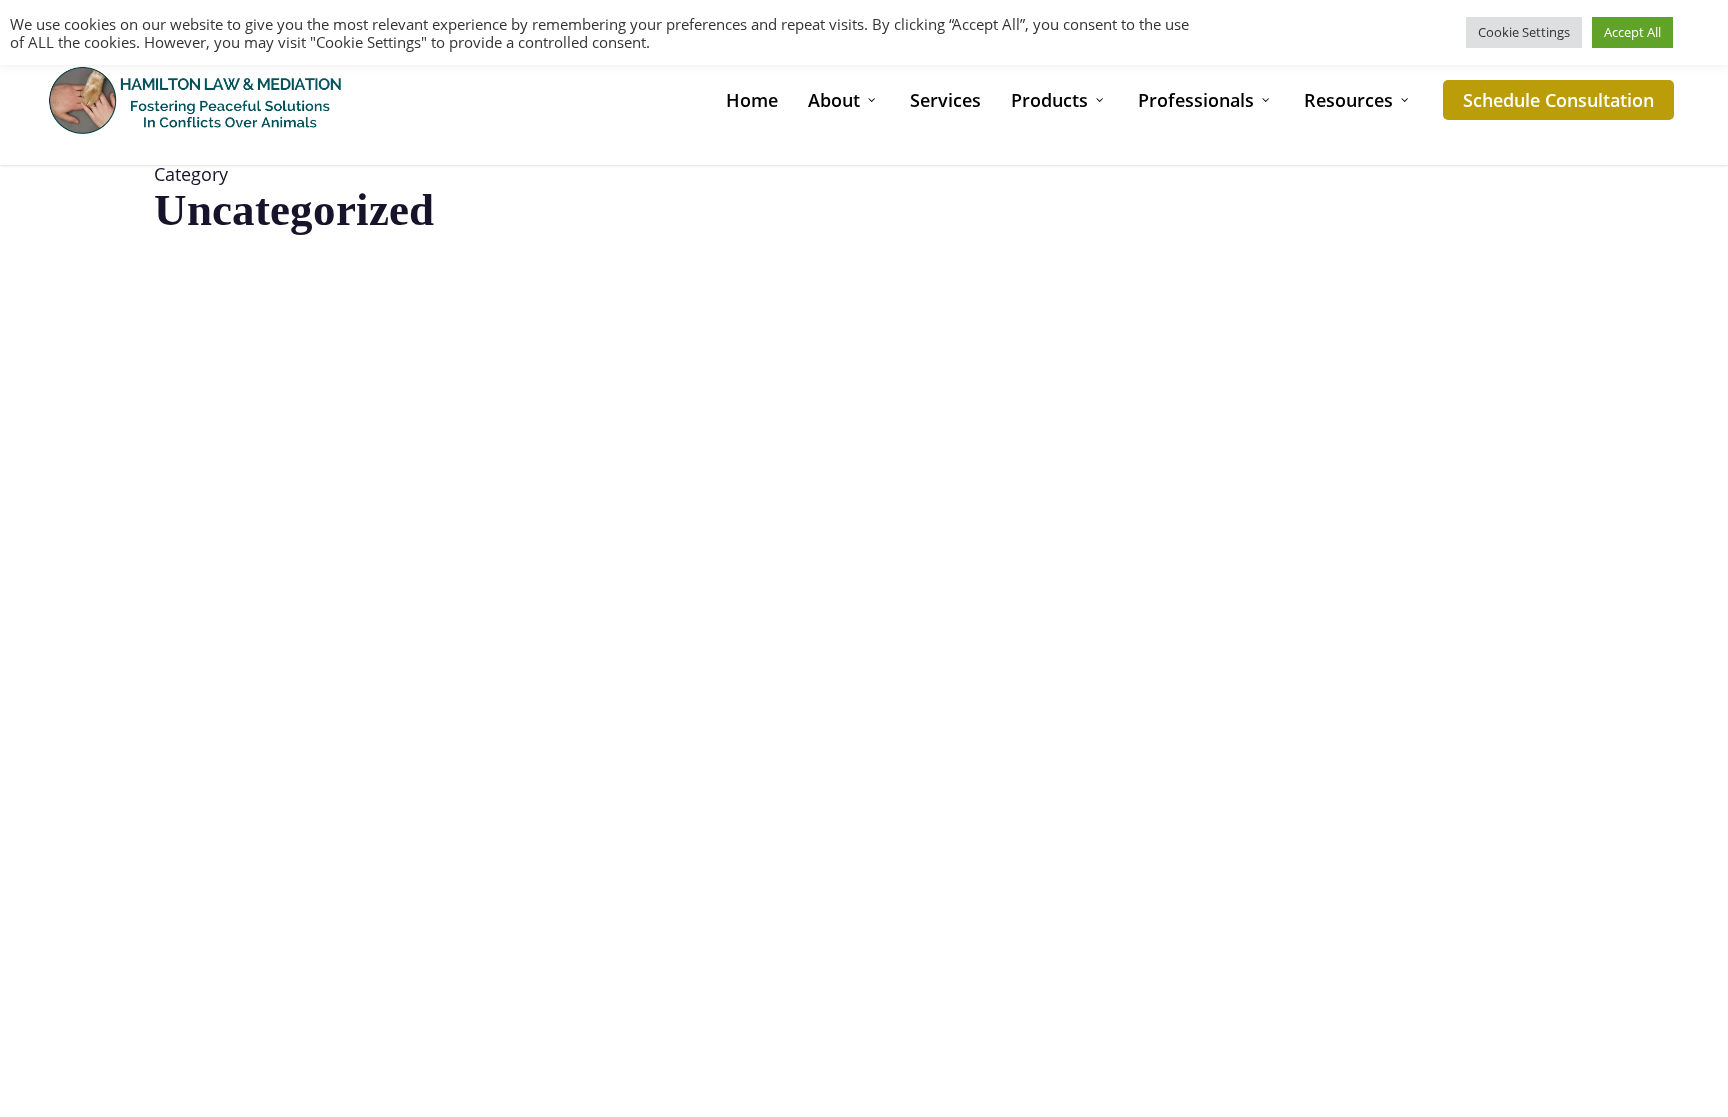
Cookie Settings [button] (1524, 32)
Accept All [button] (1632, 32)
